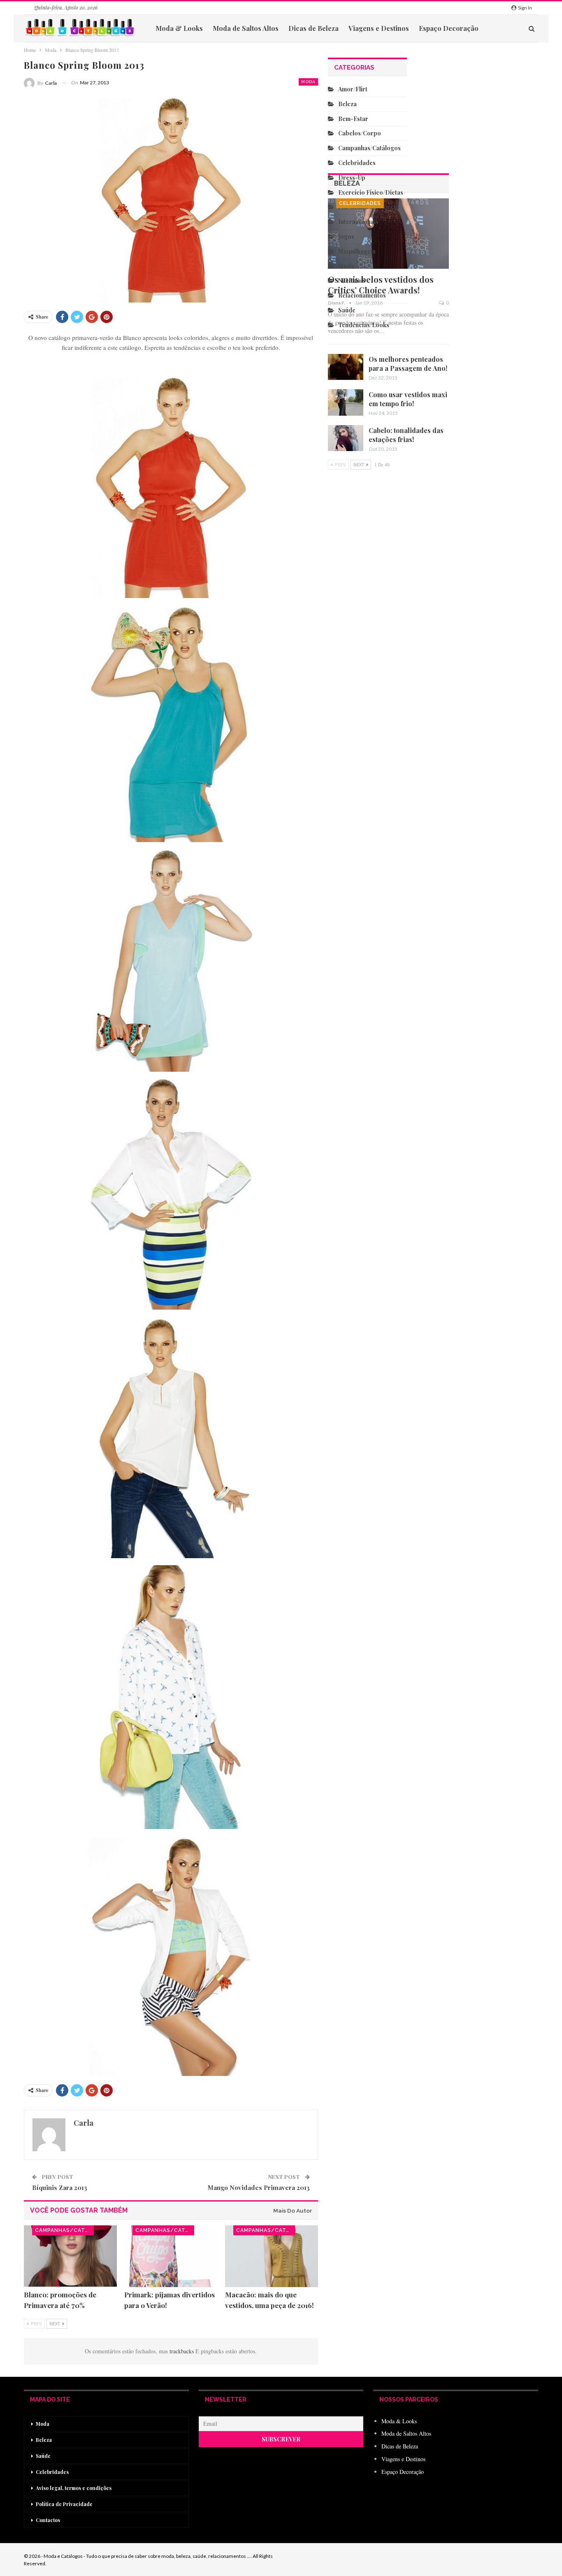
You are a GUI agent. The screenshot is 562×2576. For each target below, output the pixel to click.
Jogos (346, 236)
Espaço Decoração (449, 28)
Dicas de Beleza (314, 28)
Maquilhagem (357, 251)
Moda (308, 82)
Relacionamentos (362, 295)
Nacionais (352, 280)
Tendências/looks (364, 325)
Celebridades (360, 203)
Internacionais (358, 222)
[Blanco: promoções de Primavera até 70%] (70, 2256)
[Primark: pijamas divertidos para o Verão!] (171, 2256)
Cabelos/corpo (360, 133)
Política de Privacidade (64, 2504)
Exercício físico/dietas (371, 192)
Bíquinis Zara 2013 (60, 2187)
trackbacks (182, 2351)
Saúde (347, 310)
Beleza (347, 104)
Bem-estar (353, 119)
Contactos (48, 2520)
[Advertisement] (368, 723)
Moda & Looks (179, 28)
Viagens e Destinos (379, 28)
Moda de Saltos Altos (246, 28)
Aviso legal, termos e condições (74, 2488)
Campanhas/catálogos (64, 2230)
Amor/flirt (353, 89)
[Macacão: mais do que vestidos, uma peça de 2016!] (272, 2256)
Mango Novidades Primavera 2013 (259, 2187)
